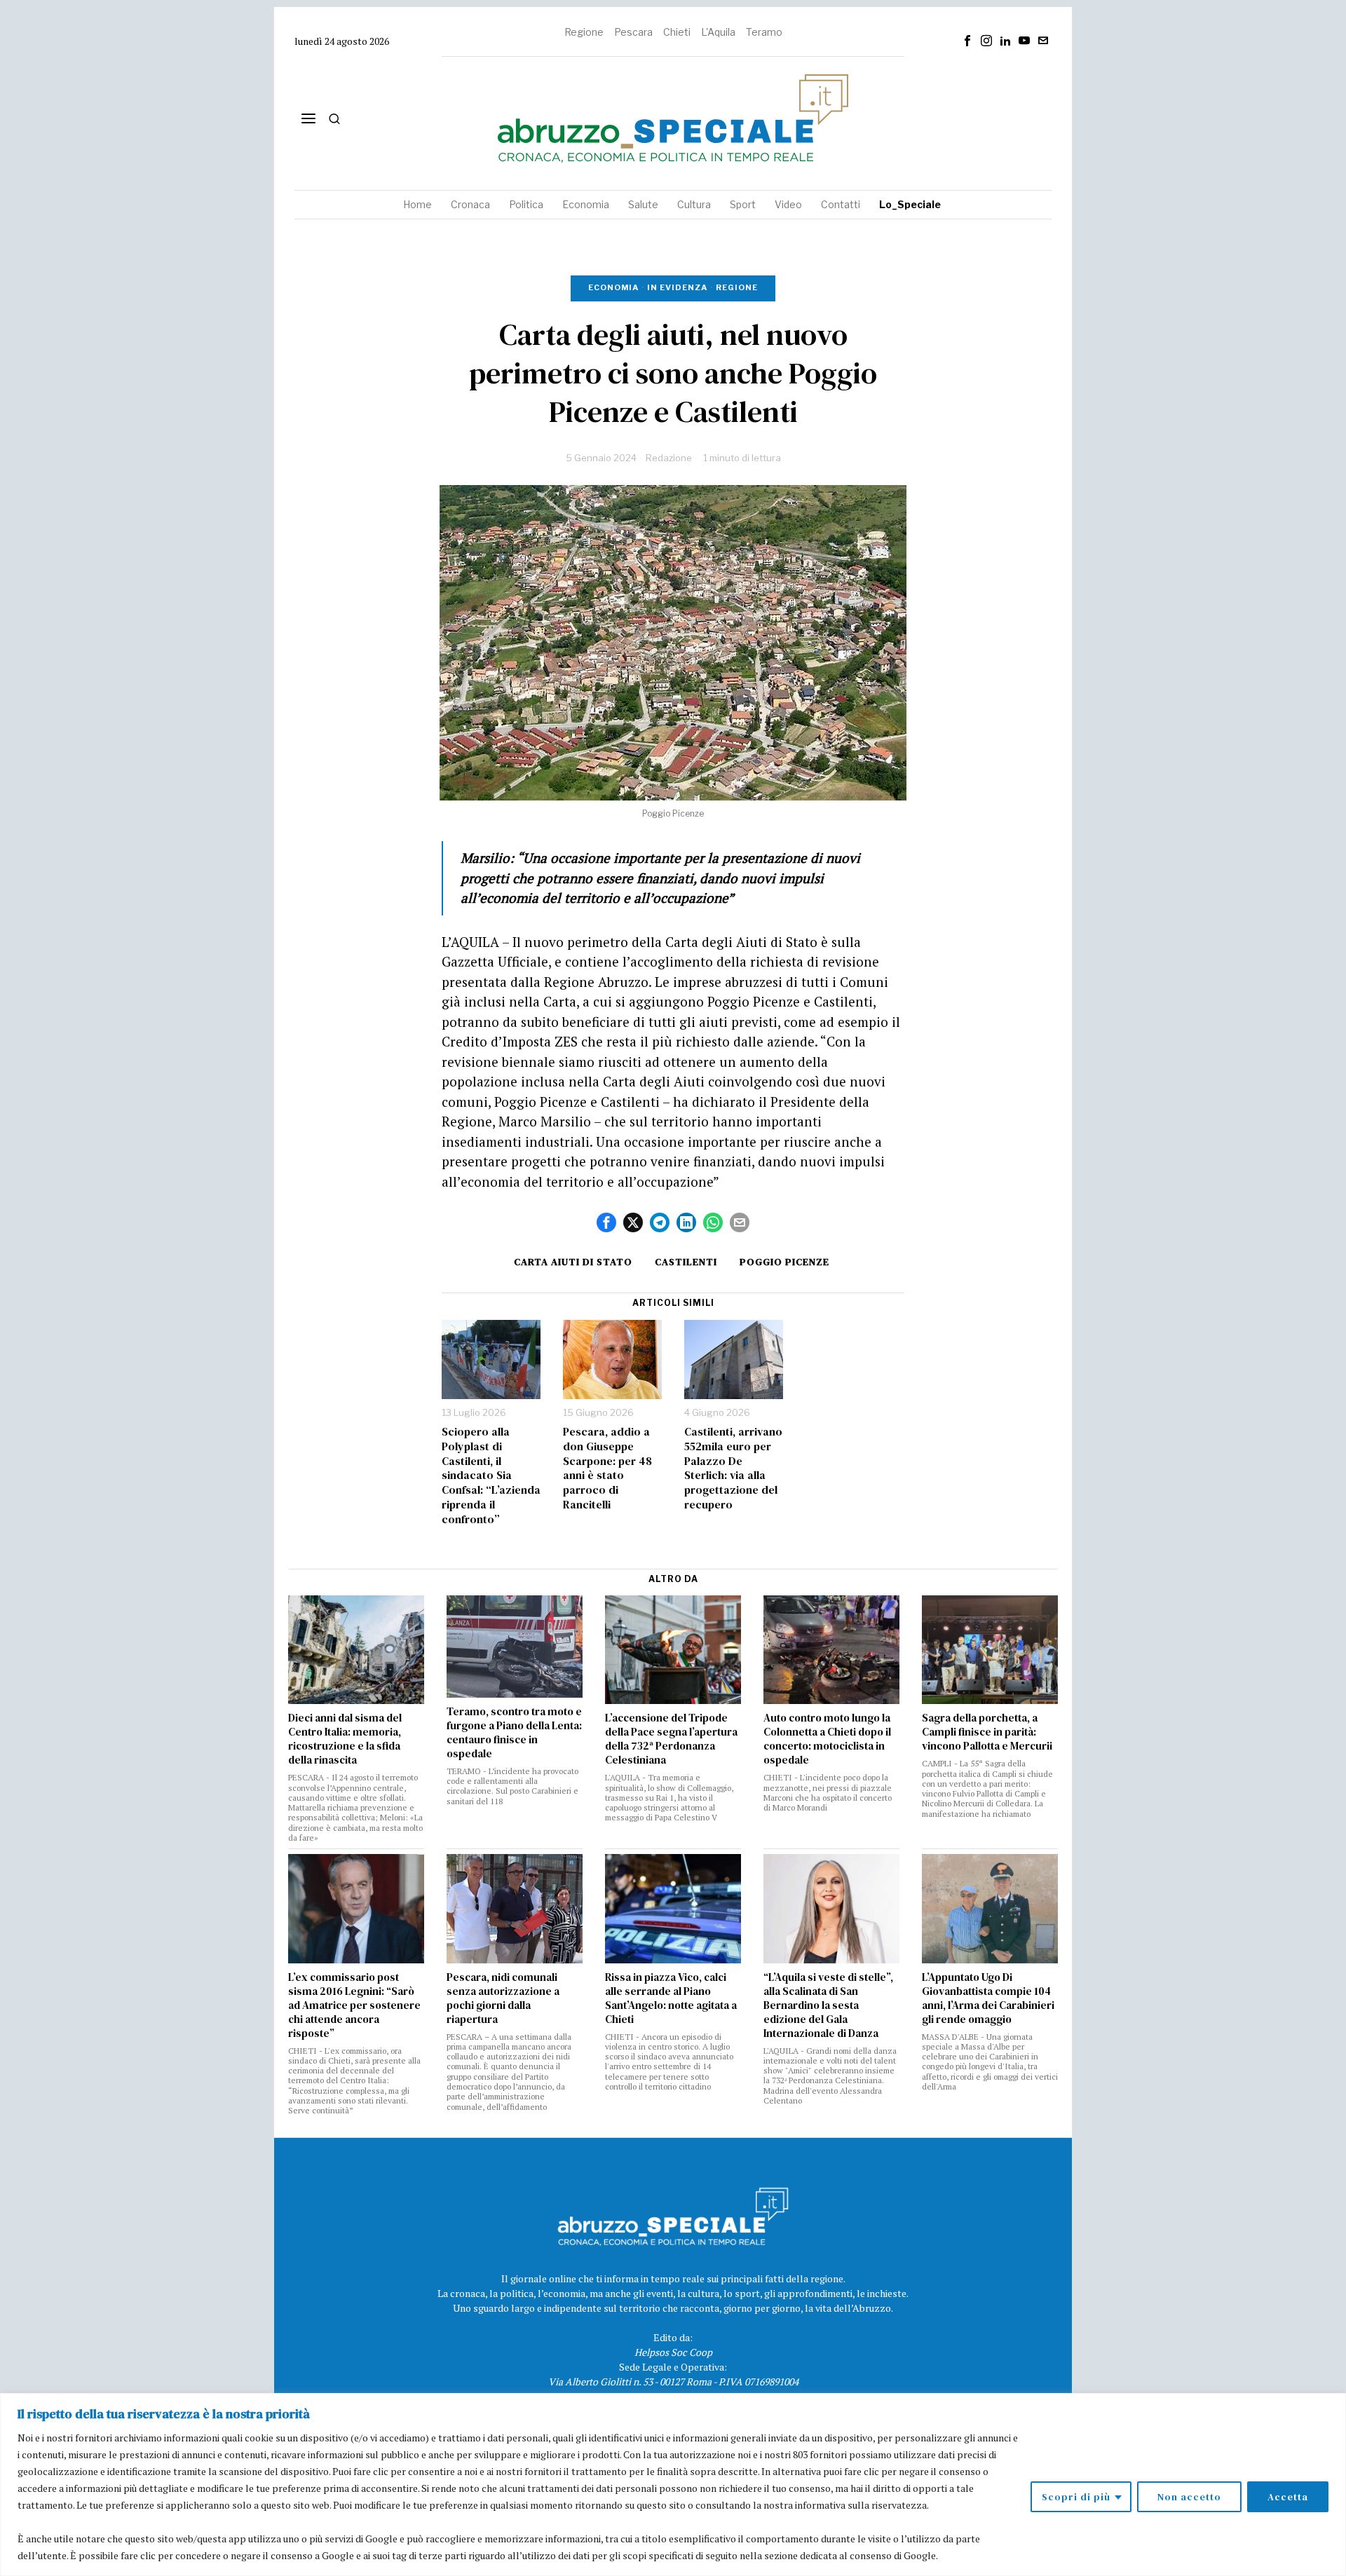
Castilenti (686, 1262)
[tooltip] (967, 41)
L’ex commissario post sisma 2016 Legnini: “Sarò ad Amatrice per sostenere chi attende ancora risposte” (354, 2005)
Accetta (1288, 2497)
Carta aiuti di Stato (573, 1262)
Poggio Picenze (784, 1262)
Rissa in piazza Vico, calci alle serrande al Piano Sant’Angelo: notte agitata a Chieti (671, 1998)
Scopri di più (1076, 2497)
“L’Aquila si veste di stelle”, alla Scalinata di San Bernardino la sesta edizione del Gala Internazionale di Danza (828, 2005)
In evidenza (677, 287)
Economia (613, 287)
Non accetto (1189, 2497)
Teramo (764, 32)
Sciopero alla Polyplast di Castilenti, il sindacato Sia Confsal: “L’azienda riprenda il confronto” (491, 1476)
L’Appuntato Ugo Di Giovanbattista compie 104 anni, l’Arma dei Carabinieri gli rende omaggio (988, 1998)
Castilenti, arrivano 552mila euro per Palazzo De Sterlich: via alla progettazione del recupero (733, 1468)
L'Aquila (718, 32)
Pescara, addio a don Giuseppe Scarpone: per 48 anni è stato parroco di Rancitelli (607, 1468)
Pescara (633, 32)
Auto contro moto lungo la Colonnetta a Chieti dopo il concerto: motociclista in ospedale (827, 1739)
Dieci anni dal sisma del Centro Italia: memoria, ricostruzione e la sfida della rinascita (345, 1739)
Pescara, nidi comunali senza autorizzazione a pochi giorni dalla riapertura (503, 1998)
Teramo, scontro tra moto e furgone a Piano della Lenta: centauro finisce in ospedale (514, 1733)
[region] (673, 2485)
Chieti (677, 32)
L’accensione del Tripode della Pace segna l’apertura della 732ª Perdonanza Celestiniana (671, 1739)
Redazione (669, 458)
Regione (584, 32)
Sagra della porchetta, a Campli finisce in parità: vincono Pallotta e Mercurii (987, 1732)
